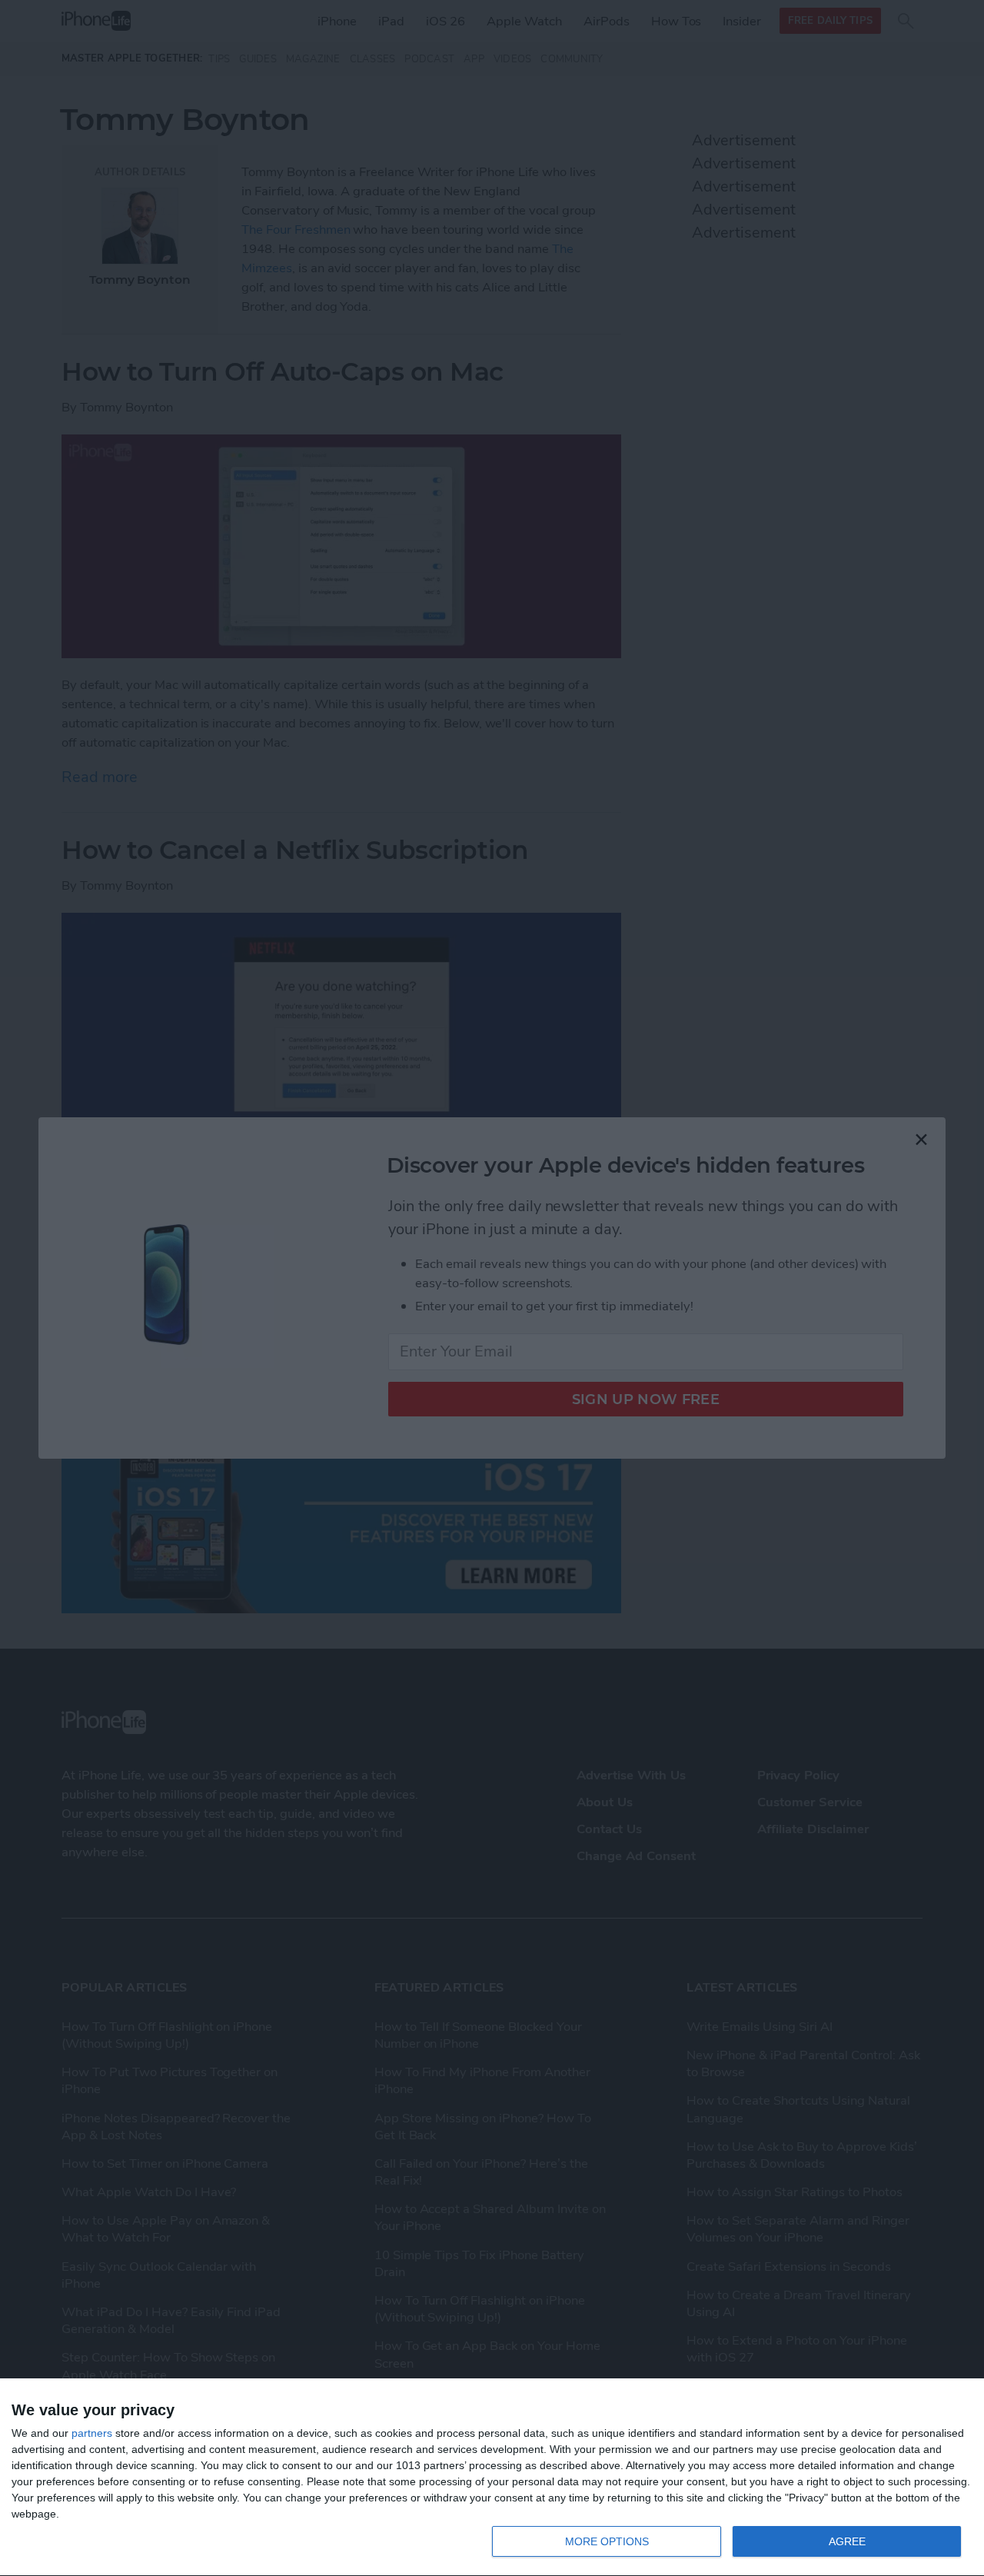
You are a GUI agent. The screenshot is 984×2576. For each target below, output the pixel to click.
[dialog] (492, 2478)
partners (92, 2433)
